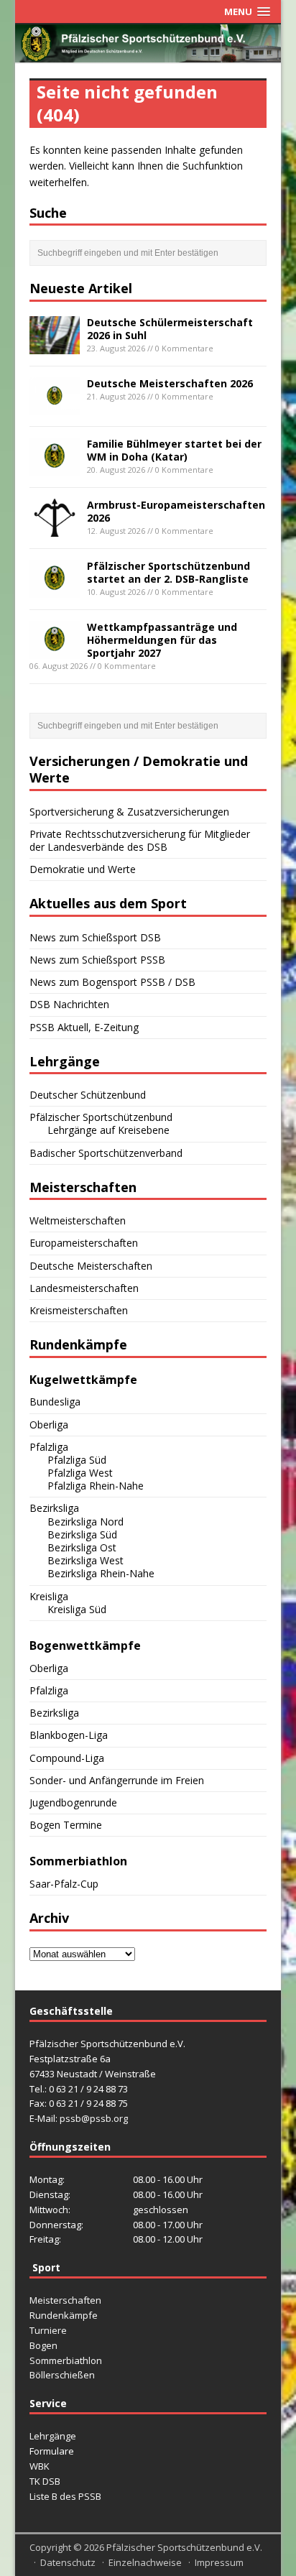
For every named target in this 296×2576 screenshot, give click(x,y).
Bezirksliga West (85, 1560)
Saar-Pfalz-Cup (64, 1884)
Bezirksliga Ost (82, 1547)
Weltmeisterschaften (78, 1220)
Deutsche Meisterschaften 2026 (170, 383)
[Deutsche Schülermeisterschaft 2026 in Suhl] (55, 345)
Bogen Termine (66, 1825)
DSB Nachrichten (69, 1004)
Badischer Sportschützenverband (106, 1153)
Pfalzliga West (80, 1473)
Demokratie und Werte (83, 869)
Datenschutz (68, 2562)
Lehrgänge (53, 2436)
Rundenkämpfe (64, 2315)
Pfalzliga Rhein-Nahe (96, 1486)
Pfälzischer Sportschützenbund (101, 1117)
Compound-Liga (67, 1758)
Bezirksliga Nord (85, 1522)
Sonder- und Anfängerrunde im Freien (117, 1780)
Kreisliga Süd (77, 1609)
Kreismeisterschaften (79, 1310)
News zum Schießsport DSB (95, 937)
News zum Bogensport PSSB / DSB (112, 982)
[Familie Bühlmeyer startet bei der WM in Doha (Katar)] (55, 467)
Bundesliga (55, 1402)
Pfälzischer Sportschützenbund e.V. (184, 2547)
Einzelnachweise (145, 2562)
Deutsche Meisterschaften (91, 1266)
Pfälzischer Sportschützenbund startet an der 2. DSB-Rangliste (168, 572)
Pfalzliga (49, 1447)
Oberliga (49, 1425)
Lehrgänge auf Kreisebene (108, 1130)
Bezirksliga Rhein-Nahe (101, 1573)
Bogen (43, 2345)
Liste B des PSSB (65, 2496)
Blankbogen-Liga (69, 1735)
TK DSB (45, 2481)
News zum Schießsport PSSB (97, 960)
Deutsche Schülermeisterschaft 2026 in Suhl (170, 329)
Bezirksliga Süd (82, 1534)
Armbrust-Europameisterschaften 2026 (176, 511)
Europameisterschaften (84, 1243)
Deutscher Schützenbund (88, 1095)
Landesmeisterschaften (84, 1288)
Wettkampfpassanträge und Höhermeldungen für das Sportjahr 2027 (162, 640)
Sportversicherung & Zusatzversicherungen (129, 812)
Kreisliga (49, 1596)
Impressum (219, 2562)
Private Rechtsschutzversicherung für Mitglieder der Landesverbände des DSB (140, 840)
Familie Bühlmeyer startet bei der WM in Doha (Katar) (174, 450)
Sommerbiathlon (66, 2360)
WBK (40, 2466)
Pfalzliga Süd (77, 1460)
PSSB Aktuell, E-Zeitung (84, 1027)
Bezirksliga (54, 1508)
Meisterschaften (65, 2300)
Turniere (48, 2330)
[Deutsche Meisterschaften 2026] (55, 406)
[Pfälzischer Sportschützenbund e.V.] (148, 54)
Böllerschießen (62, 2375)
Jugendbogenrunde (73, 1802)
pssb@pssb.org (94, 2118)
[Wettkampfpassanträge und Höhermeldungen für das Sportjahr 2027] (55, 650)
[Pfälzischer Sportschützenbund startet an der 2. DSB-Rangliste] (55, 589)
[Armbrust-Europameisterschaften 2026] (55, 528)
